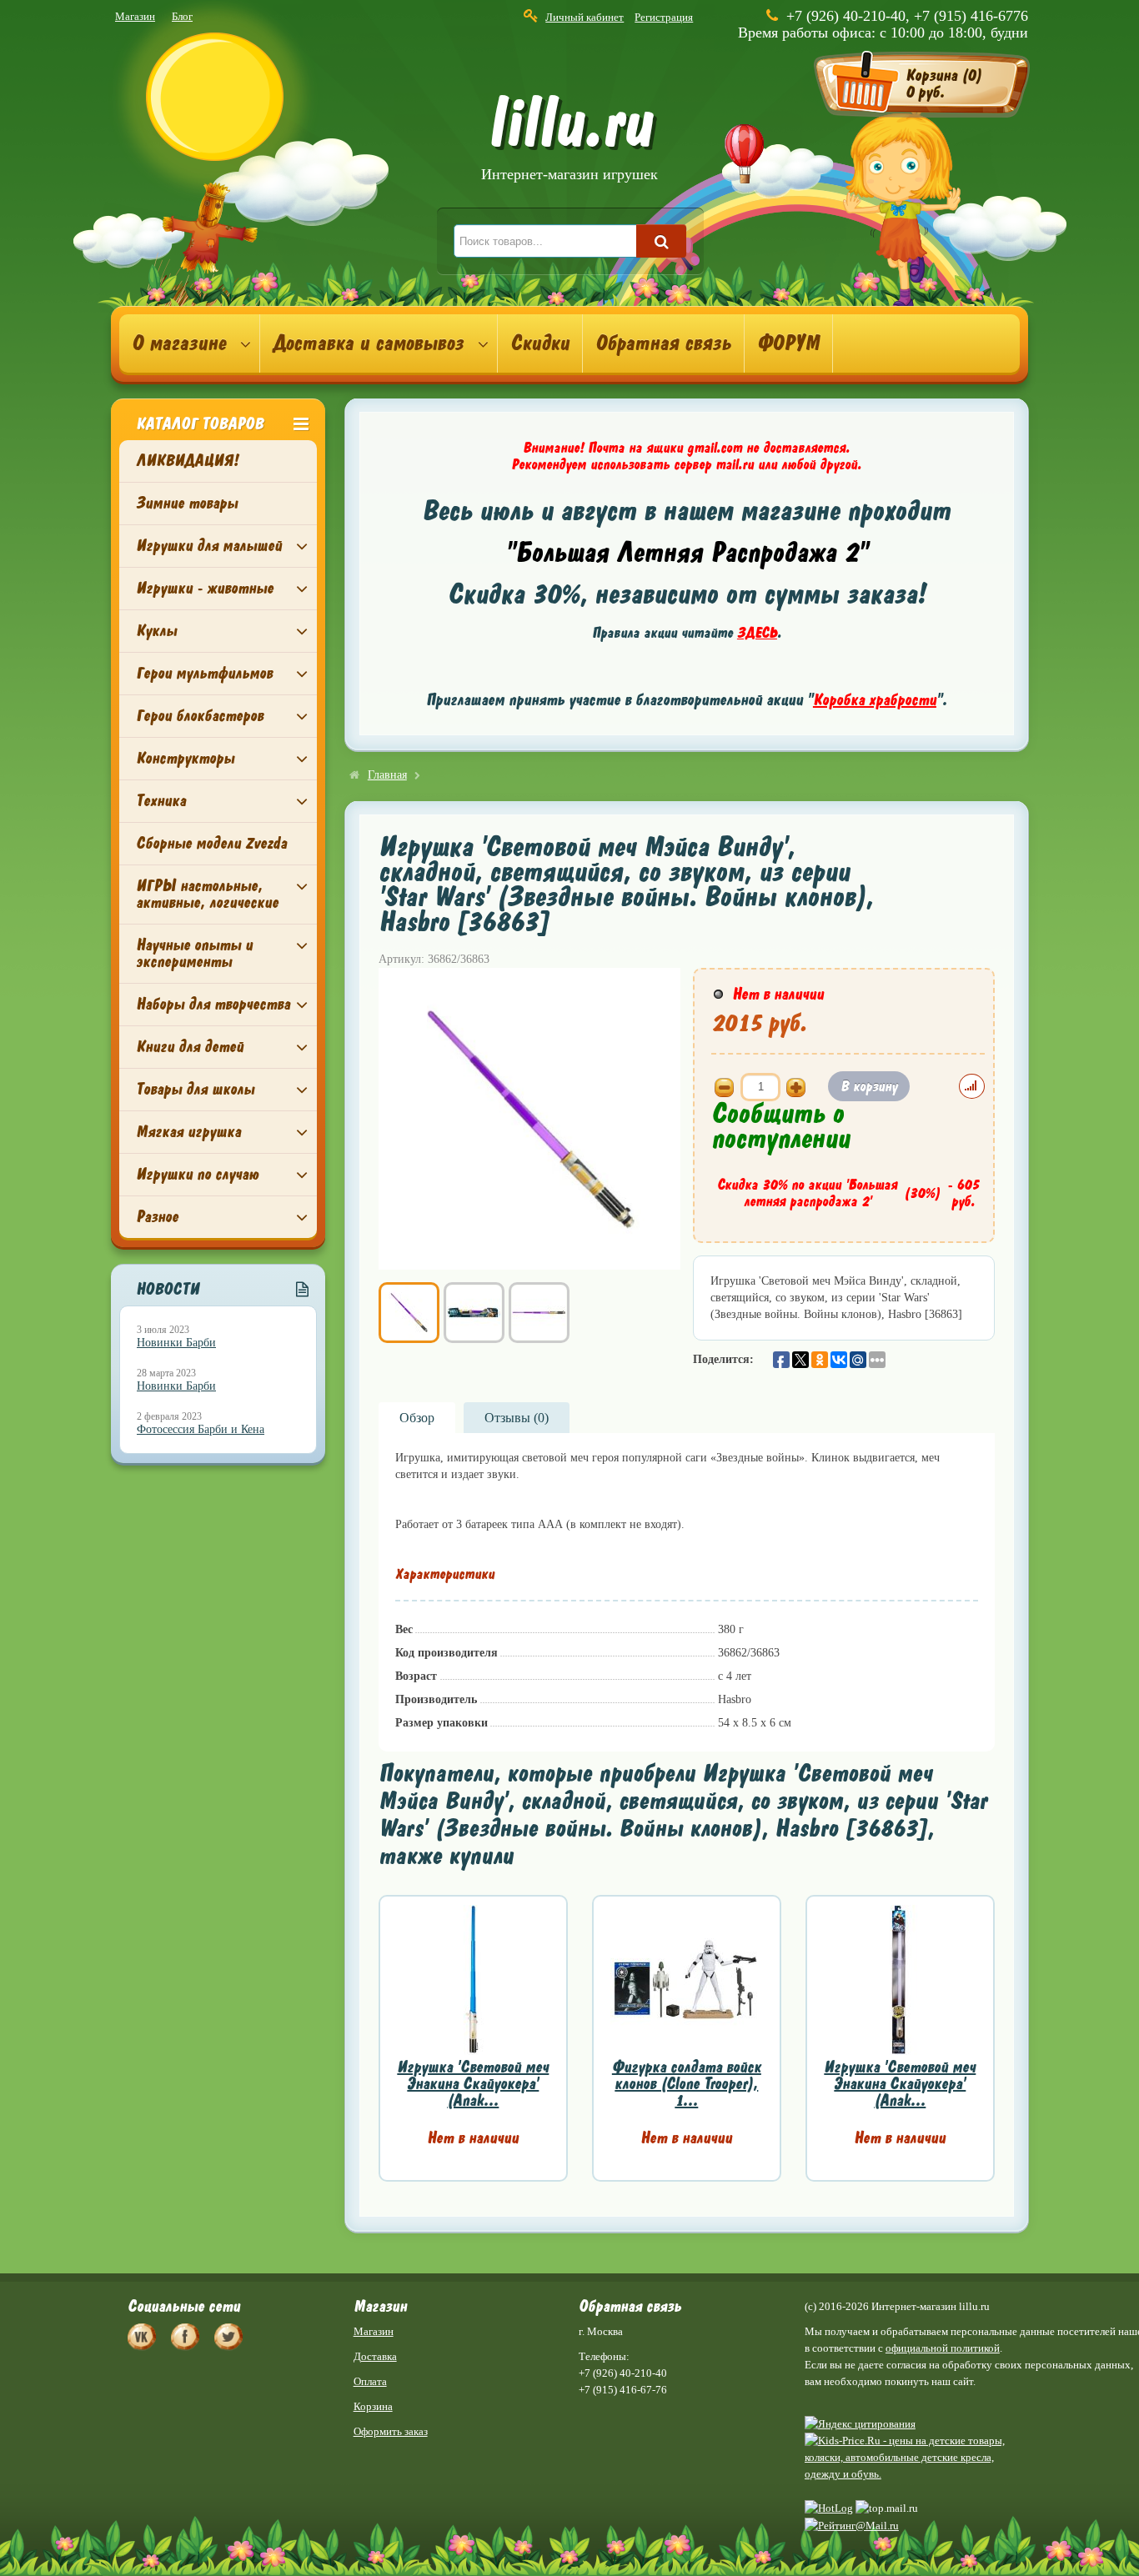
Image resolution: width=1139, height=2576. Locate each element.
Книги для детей (190, 1047)
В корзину (869, 1086)
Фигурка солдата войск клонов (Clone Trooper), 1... (687, 2084)
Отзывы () (517, 1418)
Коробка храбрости (875, 700)
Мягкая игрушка (188, 1132)
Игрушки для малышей (209, 546)
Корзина (373, 2406)
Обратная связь (663, 343)
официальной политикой (943, 2348)
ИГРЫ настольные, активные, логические (207, 894)
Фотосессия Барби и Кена (201, 1429)
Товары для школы (195, 1089)
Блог (182, 16)
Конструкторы (185, 758)
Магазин (135, 16)
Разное (157, 1217)
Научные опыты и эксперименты (194, 953)
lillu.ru (569, 140)
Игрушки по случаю (197, 1174)
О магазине (179, 343)
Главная (387, 775)
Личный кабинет (585, 17)
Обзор (417, 1418)
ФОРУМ (788, 343)
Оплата (370, 2381)
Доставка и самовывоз (368, 343)
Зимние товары (187, 503)
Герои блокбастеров (200, 716)
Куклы (156, 631)
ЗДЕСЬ (757, 633)
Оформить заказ (391, 2431)
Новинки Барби (176, 1343)
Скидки (540, 343)
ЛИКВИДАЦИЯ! (187, 461)
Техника (161, 801)
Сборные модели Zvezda (211, 843)
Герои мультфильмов (204, 673)
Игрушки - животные (205, 588)
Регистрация (664, 17)
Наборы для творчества (213, 1004)
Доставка (375, 2356)
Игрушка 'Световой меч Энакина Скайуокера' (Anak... (473, 2084)
